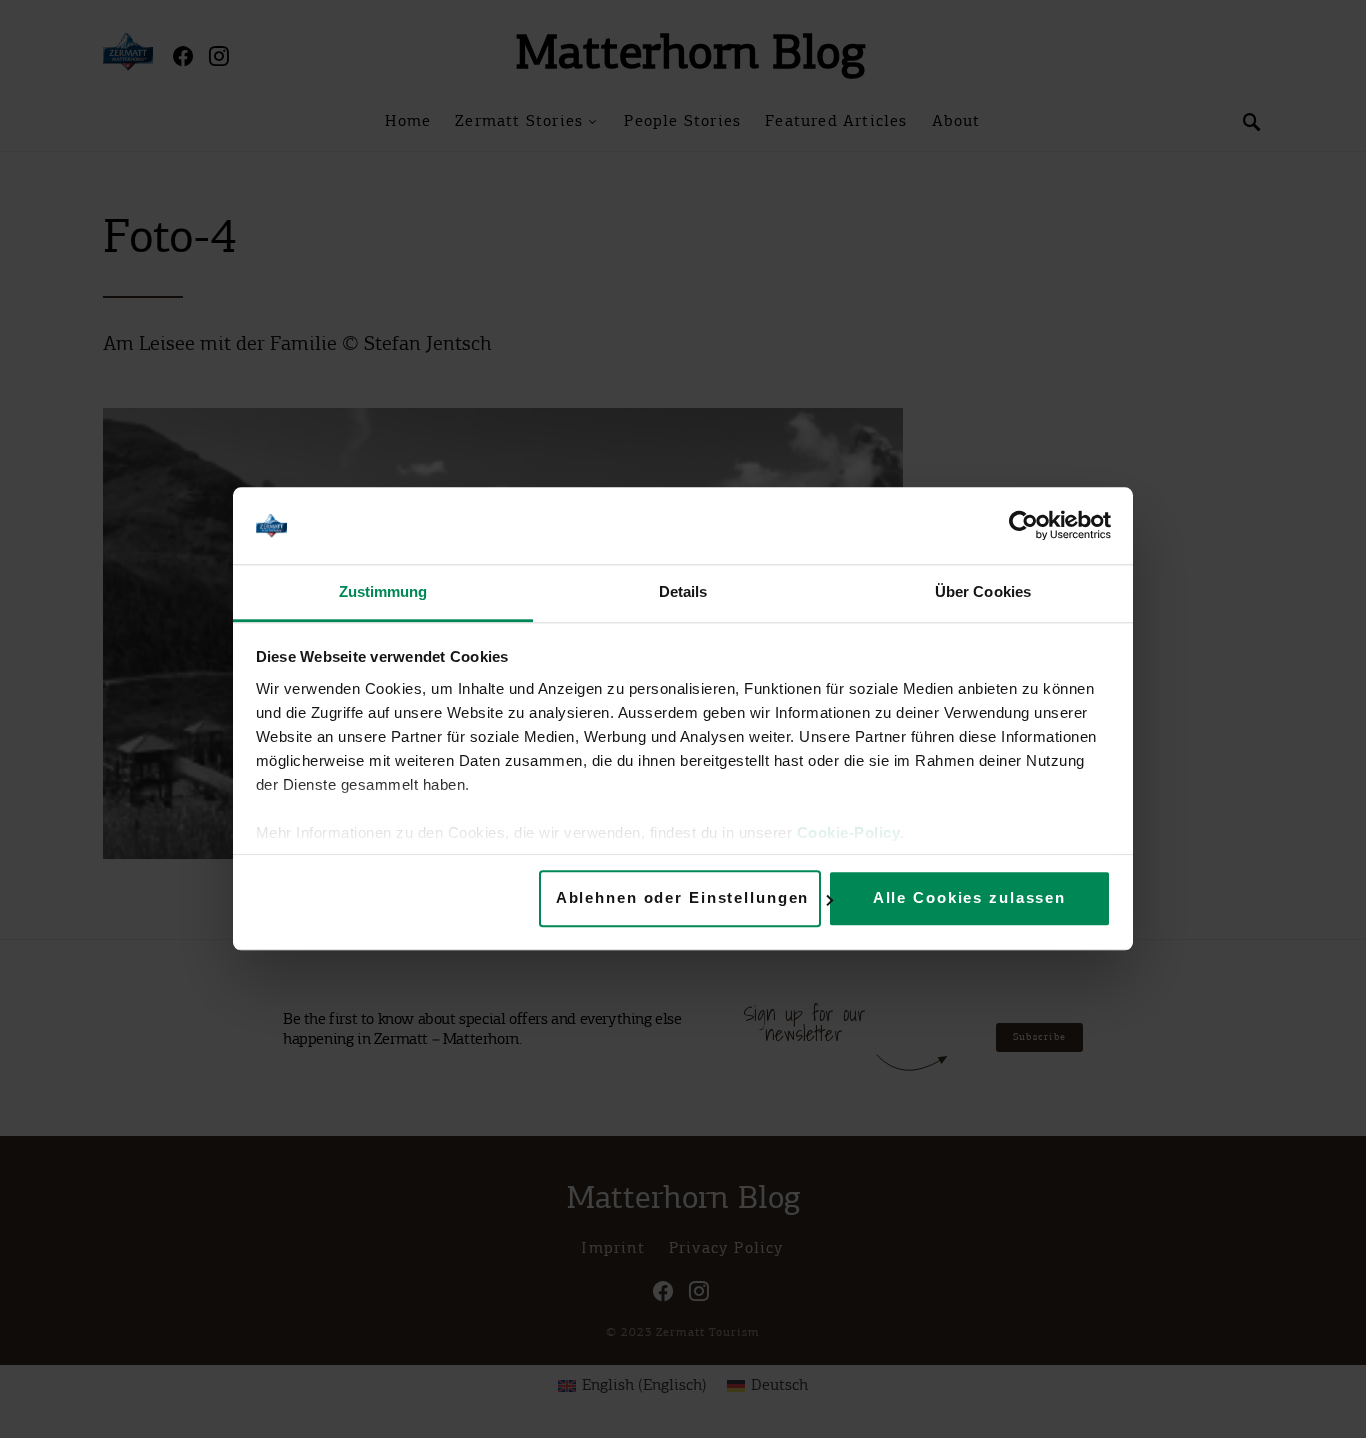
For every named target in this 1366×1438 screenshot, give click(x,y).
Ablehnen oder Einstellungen (683, 898)
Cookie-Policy (849, 832)
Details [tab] (683, 591)
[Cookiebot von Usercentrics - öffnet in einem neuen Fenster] (1023, 526)
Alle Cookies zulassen (969, 898)
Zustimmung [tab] (383, 591)
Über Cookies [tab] (983, 591)
